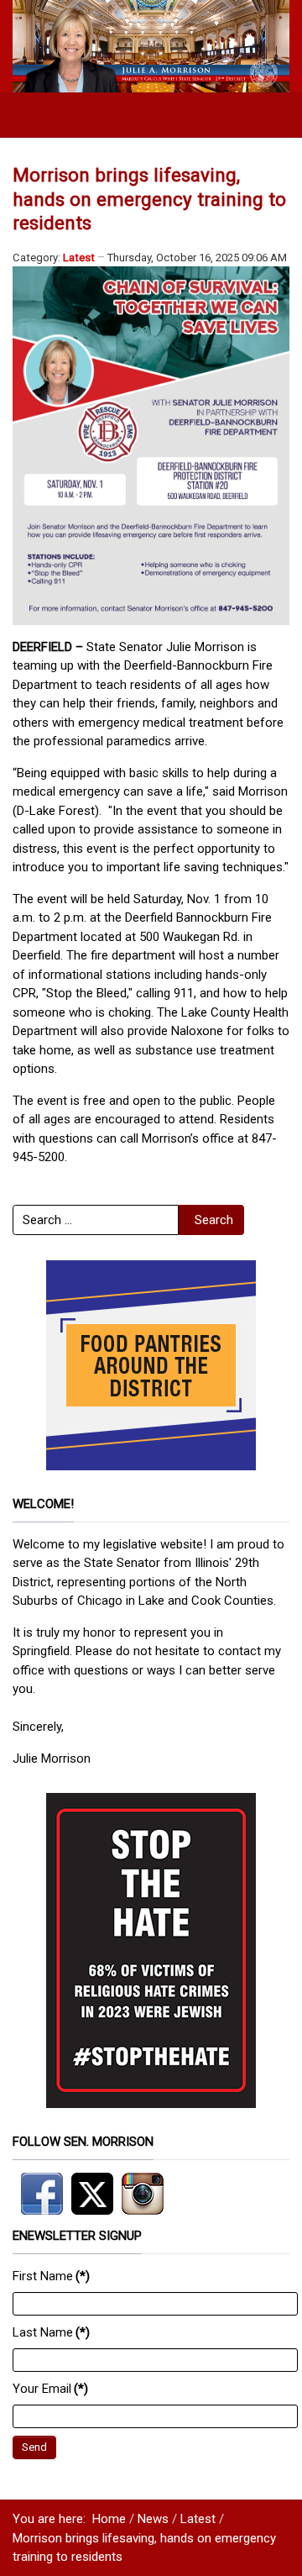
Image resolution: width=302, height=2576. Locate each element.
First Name (51, 2276)
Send (34, 2447)
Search (214, 1220)
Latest (79, 258)
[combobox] (96, 1220)
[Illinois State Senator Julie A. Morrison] (151, 45)
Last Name (51, 2332)
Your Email (50, 2389)
